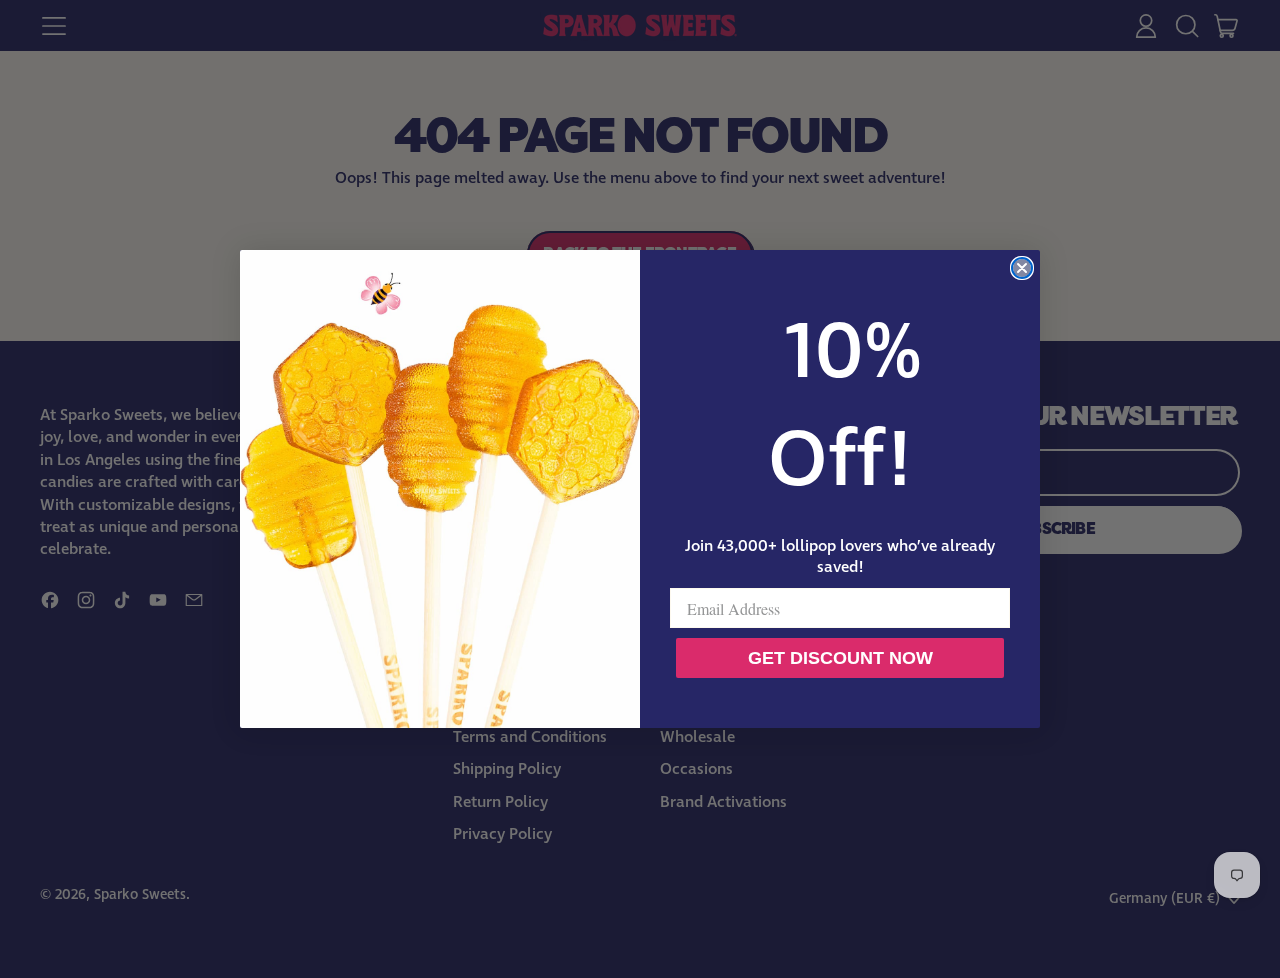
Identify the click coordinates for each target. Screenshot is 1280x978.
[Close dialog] (1022, 268)
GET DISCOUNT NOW (840, 658)
